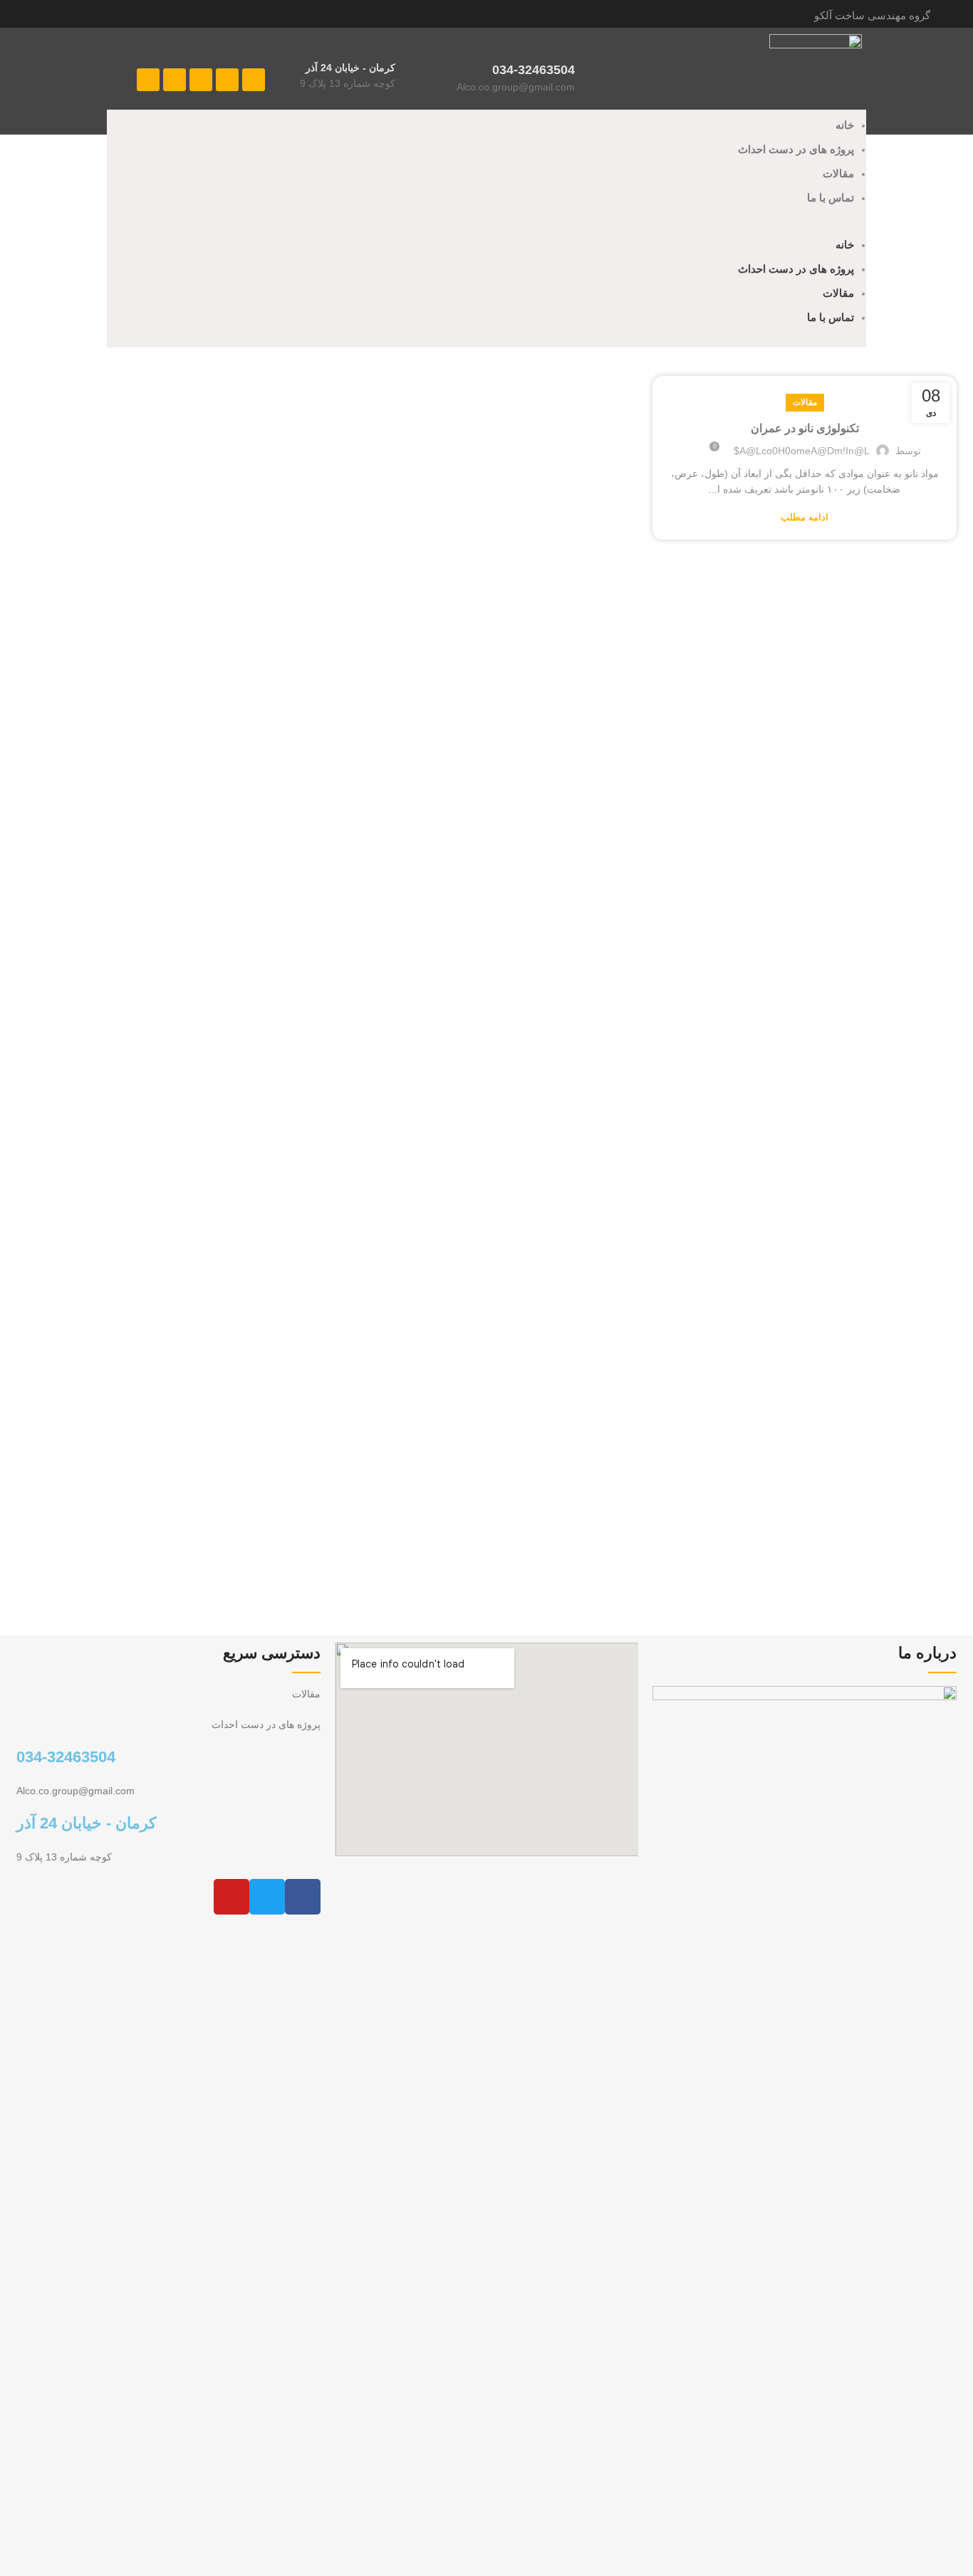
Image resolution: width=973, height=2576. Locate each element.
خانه (845, 125)
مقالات (838, 173)
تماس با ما (831, 198)
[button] (486, 229)
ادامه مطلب (805, 517)
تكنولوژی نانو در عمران (805, 428)
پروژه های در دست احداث (796, 149)
